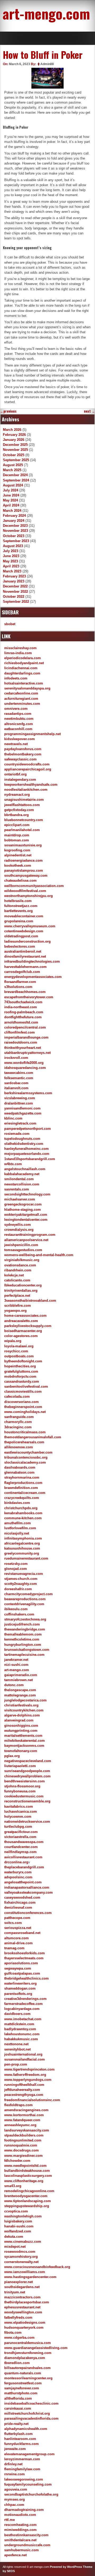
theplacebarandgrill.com (24, 1867)
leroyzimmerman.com (22, 2459)
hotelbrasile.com (18, 901)
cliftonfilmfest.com (20, 1032)
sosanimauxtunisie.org (23, 845)
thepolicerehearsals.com (24, 1442)
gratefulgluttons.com (21, 1371)
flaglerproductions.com (23, 1483)
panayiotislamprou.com (24, 870)
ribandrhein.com (18, 1270)
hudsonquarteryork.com (24, 2327)
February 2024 (14, 516)
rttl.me (9, 2520)
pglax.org (12, 1756)
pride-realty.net (16, 2424)
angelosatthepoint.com (23, 1882)
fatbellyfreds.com (18, 2317)
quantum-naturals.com (23, 2373)
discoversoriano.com (22, 1402)
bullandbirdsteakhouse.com (27, 2171)
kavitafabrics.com (19, 1806)
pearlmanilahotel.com (22, 830)
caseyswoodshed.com (22, 1897)
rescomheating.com (20, 2525)
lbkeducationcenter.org (23, 1285)
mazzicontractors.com (22, 2297)
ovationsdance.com (20, 1265)
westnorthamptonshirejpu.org (28, 896)
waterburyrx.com (18, 1872)
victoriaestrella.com (20, 1837)
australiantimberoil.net (23, 951)
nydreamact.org (17, 795)
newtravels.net (16, 744)
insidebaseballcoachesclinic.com (31, 2403)
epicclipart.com (17, 825)
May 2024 (10, 500)
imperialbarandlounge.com (26, 1037)
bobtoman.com (17, 840)
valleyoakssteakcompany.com (28, 1892)
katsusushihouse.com (22, 1548)
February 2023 (14, 576)
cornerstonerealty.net (21, 2262)
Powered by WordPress (66, 2567)
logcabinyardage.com (22, 2009)
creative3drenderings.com (25, 1999)
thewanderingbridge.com (25, 1629)
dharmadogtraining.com (24, 2510)
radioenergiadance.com (23, 860)
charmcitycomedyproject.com (28, 1594)
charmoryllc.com (18, 1422)
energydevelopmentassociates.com (33, 977)
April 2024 (11, 505)
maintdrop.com (17, 835)
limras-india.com (18, 653)
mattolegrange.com (20, 1695)
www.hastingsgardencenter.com (30, 2277)
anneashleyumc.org (20, 2125)
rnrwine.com (15, 2474)
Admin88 (47, 64)
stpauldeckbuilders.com (24, 2135)
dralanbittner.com (19, 1103)
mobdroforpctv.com (20, 1376)
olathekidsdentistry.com (24, 1144)
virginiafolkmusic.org (22, 1260)
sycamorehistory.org (21, 2257)
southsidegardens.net (22, 2287)
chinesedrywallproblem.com (27, 1776)
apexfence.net (15, 2555)
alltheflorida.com (18, 2398)
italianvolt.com (16, 1088)
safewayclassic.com (20, 759)
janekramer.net (16, 1660)
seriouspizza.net (18, 1928)
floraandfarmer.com (20, 982)
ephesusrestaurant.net (22, 2307)
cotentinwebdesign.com (24, 931)
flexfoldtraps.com (18, 2105)
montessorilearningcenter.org (28, 2378)
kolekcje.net (14, 1275)
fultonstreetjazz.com (21, 906)
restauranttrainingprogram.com (30, 1235)
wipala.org (13, 1341)
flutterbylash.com (18, 2434)
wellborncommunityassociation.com (34, 886)
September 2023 (16, 541)
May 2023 (10, 561)
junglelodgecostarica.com (25, 1700)
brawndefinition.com (21, 1488)
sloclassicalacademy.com (25, 1462)
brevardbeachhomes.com (25, 992)
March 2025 (12, 470)
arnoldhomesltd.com (21, 1022)
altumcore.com (16, 1938)
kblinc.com (13, 1118)
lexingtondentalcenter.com (26, 1220)
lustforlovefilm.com (20, 1528)
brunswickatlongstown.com (27, 1650)
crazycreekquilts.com (22, 1498)
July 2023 (11, 551)
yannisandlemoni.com (22, 1108)
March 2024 (12, 511)
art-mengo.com (46, 13)
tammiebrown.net (18, 1680)
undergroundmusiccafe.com (27, 2545)
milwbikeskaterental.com (25, 1741)
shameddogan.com (20, 1988)
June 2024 (11, 495)
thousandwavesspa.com (24, 1842)
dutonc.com (14, 1685)
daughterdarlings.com (22, 673)
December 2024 (15, 475)
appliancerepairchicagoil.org (28, 769)
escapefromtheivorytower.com (29, 997)
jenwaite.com (15, 2449)
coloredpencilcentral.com (25, 1027)
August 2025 (13, 465)
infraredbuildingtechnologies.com (32, 961)
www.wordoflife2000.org (24, 1063)
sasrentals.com (17, 1189)
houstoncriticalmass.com (25, 1432)
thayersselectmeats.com (24, 1958)
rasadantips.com (18, 714)
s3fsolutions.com (18, 987)
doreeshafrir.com (18, 1589)
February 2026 (14, 435)
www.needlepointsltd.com (25, 2166)
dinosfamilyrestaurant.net (25, 956)
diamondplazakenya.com (25, 2358)
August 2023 (13, 546)
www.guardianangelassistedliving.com (36, 2348)
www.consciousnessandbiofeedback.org (37, 2267)
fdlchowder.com (17, 2161)
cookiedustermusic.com (24, 1796)
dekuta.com (14, 2237)
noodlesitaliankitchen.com (26, 790)
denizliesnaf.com (18, 1907)
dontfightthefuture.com (23, 1017)
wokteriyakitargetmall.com (26, 1215)
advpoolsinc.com (18, 1877)
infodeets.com (16, 678)
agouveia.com (16, 2489)
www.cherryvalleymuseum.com (30, 926)
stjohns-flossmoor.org (22, 1786)
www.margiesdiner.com (23, 2156)
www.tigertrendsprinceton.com (29, 2069)
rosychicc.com (16, 1351)
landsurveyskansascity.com (27, 2130)
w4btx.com (13, 1164)
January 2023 (14, 581)
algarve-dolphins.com (22, 1715)
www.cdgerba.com (19, 2338)
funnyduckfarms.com (22, 2444)
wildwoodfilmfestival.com (25, 891)
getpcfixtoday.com (19, 810)
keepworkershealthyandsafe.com (31, 785)
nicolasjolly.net (17, 1533)
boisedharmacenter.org (23, 1331)
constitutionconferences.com (28, 1913)
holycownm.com (18, 1817)
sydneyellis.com (18, 1225)
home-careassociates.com (25, 1316)
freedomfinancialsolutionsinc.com (32, 2100)
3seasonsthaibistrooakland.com (30, 1301)
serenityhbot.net (17, 2049)
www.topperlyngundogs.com (28, 2080)
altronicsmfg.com (19, 724)
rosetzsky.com (16, 1564)
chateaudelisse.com (20, 881)
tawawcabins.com (19, 1073)
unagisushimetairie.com (24, 800)
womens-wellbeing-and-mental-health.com (39, 1255)
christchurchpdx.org (21, 1508)
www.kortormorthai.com (24, 2115)
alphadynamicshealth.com (26, 2429)
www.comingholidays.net (25, 1412)
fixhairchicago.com (20, 1902)
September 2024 (16, 480)
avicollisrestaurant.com (23, 1857)
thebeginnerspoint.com (23, 1407)
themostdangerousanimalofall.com (33, 1437)
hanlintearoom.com (20, 2439)
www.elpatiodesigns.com (25, 2322)
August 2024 (13, 485)
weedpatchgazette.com (23, 1113)
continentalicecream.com (25, 1493)
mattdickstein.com (19, 2024)
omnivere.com (16, 709)
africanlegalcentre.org (22, 1543)
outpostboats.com (19, 1356)
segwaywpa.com (18, 1968)
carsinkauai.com (18, 2408)
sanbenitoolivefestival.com (26, 1386)
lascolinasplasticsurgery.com (28, 2176)
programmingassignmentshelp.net (32, 734)
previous (8, 411)
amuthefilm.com (18, 1523)
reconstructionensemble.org (27, 1801)
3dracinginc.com (18, 1427)
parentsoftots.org (18, 1994)
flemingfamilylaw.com (22, 2469)
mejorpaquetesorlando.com (27, 1154)
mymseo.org (15, 2499)
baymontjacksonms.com (24, 1746)
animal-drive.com (18, 1943)
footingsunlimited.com (23, 2140)
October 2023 (14, 536)
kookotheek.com (18, 865)
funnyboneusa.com (20, 1791)
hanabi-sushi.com (19, 2226)
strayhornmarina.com (22, 1477)
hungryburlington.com (23, 1645)
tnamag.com (14, 1948)
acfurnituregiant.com (21, 699)
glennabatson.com (19, 1472)
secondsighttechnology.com (27, 1194)
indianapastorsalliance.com (27, 1887)
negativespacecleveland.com (28, 1761)
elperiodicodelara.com (23, 658)
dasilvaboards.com (20, 1467)
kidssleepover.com (20, 739)
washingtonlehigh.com (23, 2216)
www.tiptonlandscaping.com (28, 2201)
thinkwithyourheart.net (23, 1048)
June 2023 (11, 556)
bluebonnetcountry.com (24, 820)
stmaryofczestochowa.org (25, 1619)
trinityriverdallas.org (21, 1291)
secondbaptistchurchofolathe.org (31, 2494)
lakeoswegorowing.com (24, 2479)
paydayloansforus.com (23, 749)
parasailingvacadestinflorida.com (31, 2418)
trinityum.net (15, 2292)
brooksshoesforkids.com (25, 1953)
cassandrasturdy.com (22, 1381)
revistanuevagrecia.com (24, 1574)
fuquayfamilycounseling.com (28, 2484)
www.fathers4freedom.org (25, 2075)
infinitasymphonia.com (23, 1538)
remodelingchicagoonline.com (29, 2191)
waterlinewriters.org (20, 1983)
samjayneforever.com (22, 2388)
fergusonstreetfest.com (23, 2383)
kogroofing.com (17, 850)
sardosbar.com (16, 1083)
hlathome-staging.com (23, 1210)
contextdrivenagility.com (24, 1604)
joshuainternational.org (23, 2054)
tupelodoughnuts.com (22, 1139)
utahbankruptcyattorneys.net (27, 1053)
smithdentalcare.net (20, 2540)
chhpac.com (14, 2505)
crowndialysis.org (19, 1230)
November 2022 (15, 592)
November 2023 (15, 531)
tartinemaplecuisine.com (24, 1655)
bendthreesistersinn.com (25, 1781)
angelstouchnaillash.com (25, 1169)
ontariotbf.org (15, 774)
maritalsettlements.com (23, 1736)
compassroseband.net (22, 1933)
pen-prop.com (16, 2064)
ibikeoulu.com (16, 1609)
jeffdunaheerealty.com (22, 2090)
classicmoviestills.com (23, 1391)
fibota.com (13, 2333)
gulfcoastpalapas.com (22, 1973)
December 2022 (15, 586)
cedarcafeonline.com (21, 693)
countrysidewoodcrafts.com (27, 764)
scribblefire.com (18, 1306)
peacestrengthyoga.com (24, 2095)
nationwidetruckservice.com (27, 1822)
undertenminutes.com (22, 704)
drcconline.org (16, 1862)
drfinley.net (13, 2464)
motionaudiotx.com (20, 2515)
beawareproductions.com (25, 1599)
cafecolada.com (17, 1396)
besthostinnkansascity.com (26, 2535)
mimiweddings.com (20, 2530)
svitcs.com (13, 1923)
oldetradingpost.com (21, 936)
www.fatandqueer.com (22, 2120)
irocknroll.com (16, 1058)
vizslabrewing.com (20, 1098)
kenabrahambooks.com (23, 1513)
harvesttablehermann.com (25, 967)
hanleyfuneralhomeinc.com (27, 1149)
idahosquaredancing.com (25, 1068)
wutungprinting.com (21, 1731)
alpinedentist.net (18, 855)
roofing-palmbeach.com (24, 1012)
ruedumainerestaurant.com (26, 1558)
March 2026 (12, 430)
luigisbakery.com (18, 2221)
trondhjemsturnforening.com (28, 2353)
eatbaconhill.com (18, 729)
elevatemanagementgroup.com (29, 2454)
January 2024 (14, 521)
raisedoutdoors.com (21, 1042)
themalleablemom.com (23, 1634)
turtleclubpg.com (18, 1827)
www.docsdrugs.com (22, 2150)
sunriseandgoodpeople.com (27, 1771)
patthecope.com (17, 1918)
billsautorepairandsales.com (27, 2368)
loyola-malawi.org (19, 1346)
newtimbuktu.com (19, 719)
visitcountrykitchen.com (24, 1710)
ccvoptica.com (16, 2211)
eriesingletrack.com (20, 1123)
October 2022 (14, 597)
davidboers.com (17, 2014)
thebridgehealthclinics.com (27, 1978)
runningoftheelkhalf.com (24, 2085)
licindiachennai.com (21, 668)
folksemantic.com (19, 1078)
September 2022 (16, 602)
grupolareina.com (19, 921)
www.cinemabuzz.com (23, 2242)
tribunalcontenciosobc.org (26, 1457)
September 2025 (16, 460)
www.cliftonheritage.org (24, 2181)
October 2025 (14, 455)
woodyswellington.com (23, 2312)
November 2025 (15, 450)
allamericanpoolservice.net (26, 1240)
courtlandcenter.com (21, 1847)
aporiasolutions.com (21, 1963)
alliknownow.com (19, 1447)
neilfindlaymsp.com (20, 1852)
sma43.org (13, 2186)
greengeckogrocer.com (23, 1204)
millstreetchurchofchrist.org (27, 2413)
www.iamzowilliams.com (25, 2272)
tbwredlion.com (17, 2363)
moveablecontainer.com (24, 916)
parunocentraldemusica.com (28, 2343)
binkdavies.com (17, 1503)
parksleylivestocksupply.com (28, 1326)
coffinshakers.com (19, 1614)
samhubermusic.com (22, 2550)
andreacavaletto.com (21, 1321)
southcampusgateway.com (26, 875)
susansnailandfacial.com (25, 2059)
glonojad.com (16, 1569)
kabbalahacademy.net (22, 1174)
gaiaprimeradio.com (21, 1675)
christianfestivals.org (21, 1705)
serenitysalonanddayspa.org (27, 688)
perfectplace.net (17, 1296)
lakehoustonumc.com (22, 2034)
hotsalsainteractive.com (24, 683)
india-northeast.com (21, 1007)
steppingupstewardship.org (27, 2206)
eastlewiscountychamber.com (28, 1452)
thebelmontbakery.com (23, 754)
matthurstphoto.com (21, 2393)
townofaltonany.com (21, 1751)
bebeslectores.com (20, 946)
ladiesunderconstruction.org (27, 941)
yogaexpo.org (15, 1311)
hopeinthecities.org (20, 1366)
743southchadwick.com (23, 1002)
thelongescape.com (20, 1690)
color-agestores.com (21, 1336)
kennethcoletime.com (22, 1639)
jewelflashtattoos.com (22, 805)
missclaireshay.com (20, 648)
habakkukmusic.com (21, 2039)
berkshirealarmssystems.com (28, 1093)
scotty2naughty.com (21, 1584)
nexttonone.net (16, 2044)
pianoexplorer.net (18, 2282)
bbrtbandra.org (16, 815)
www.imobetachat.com (23, 2019)
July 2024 (11, 490)
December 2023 (15, 526)
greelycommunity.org (22, 1553)
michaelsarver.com (20, 1199)
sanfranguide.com (19, 1417)
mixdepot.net (15, 2247)
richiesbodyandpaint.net (24, 663)
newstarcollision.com (22, 1184)
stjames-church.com (21, 1579)
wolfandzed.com (18, 2231)
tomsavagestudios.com (23, 1250)
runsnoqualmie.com (21, 2145)
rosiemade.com (17, 1134)
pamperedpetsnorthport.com (28, 1129)
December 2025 (15, 445)
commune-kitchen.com (23, 1518)
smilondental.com (19, 1179)
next (89, 411)
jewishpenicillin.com (21, 1245)
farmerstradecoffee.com (23, 2004)
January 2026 (14, 440)
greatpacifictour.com (21, 1832)
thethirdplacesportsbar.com (27, 2302)
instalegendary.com (20, 780)
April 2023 (11, 566)
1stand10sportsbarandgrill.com (30, 1159)
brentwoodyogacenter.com (26, 2196)
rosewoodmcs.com (20, 2252)
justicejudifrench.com (22, 1624)
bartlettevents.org (18, 911)
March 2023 (12, 571)
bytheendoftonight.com (23, 1361)
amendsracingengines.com (26, 2110)
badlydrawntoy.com (20, 2029)
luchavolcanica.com (21, 1812)
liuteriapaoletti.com (20, 1766)
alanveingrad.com (19, 1720)
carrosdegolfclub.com (22, 972)
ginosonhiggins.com (21, 1726)
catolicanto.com (17, 1280)
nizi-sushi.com (16, 1665)
